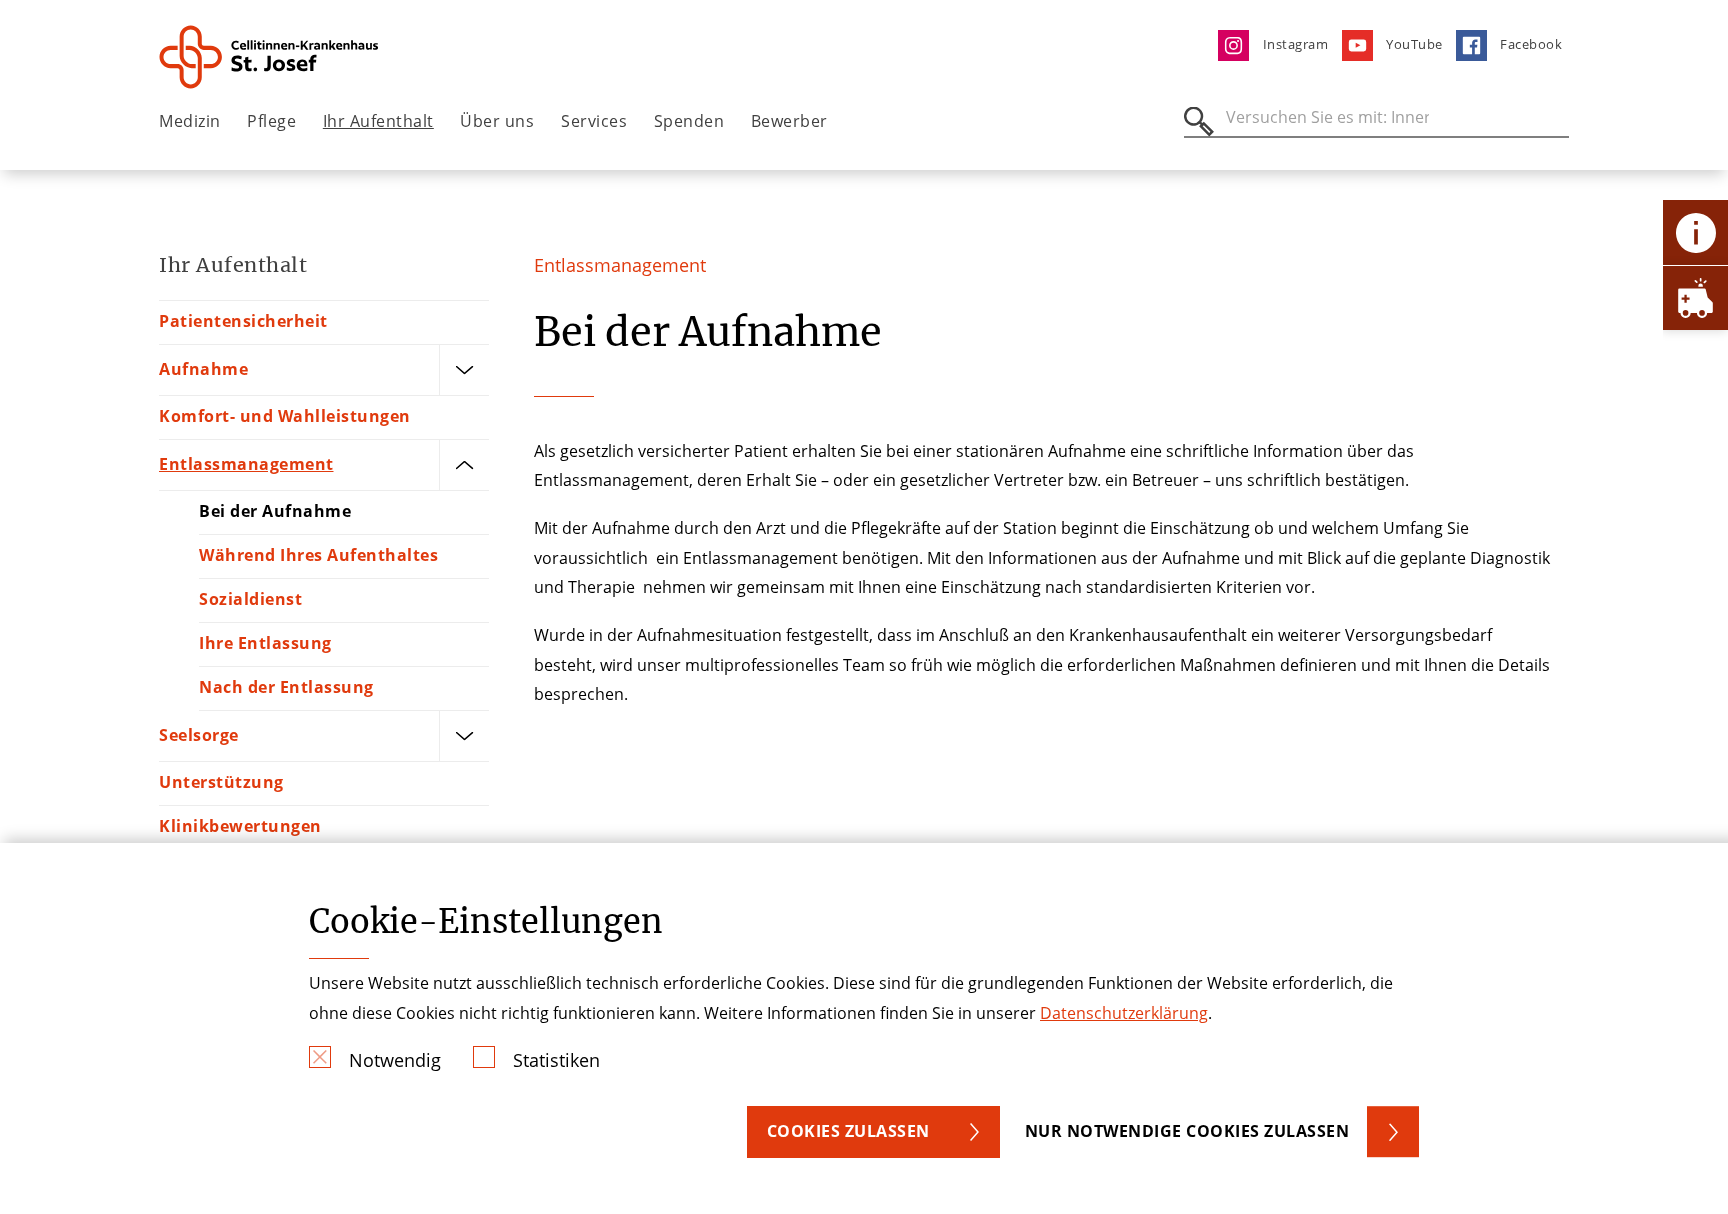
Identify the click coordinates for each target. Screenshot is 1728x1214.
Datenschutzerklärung (1124, 1013)
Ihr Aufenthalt (378, 121)
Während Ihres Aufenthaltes (318, 555)
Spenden (689, 121)
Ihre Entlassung (265, 643)
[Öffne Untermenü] (464, 370)
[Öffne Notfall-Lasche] (1695, 297)
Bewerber (789, 121)
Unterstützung (221, 782)
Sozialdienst (250, 599)
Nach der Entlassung (286, 687)
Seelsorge (199, 735)
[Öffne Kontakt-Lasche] (1695, 232)
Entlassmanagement (246, 464)
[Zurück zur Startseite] (270, 57)
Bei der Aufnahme (275, 511)
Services (594, 121)
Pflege (271, 121)
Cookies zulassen (848, 1131)
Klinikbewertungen (240, 826)
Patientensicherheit (243, 321)
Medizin (190, 121)
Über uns (497, 121)
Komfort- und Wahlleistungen (285, 416)
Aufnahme (203, 369)
